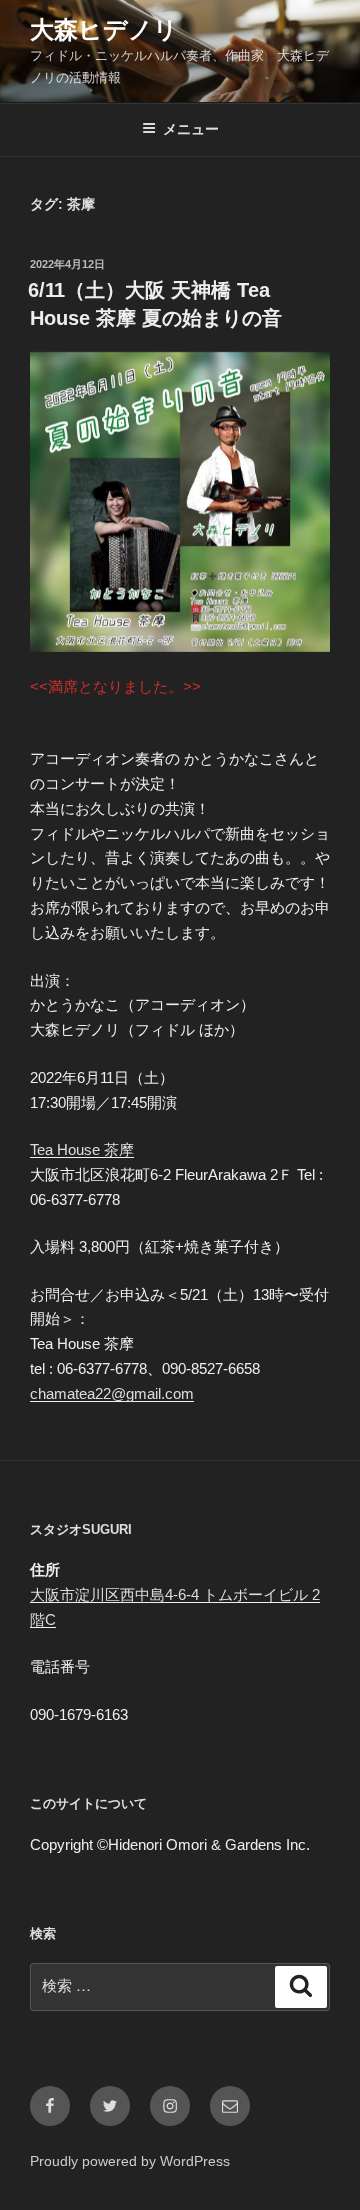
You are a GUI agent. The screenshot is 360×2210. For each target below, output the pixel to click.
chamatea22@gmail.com (112, 1393)
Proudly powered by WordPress (130, 2161)
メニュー (191, 129)
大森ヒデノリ (104, 29)
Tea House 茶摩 (82, 1149)
